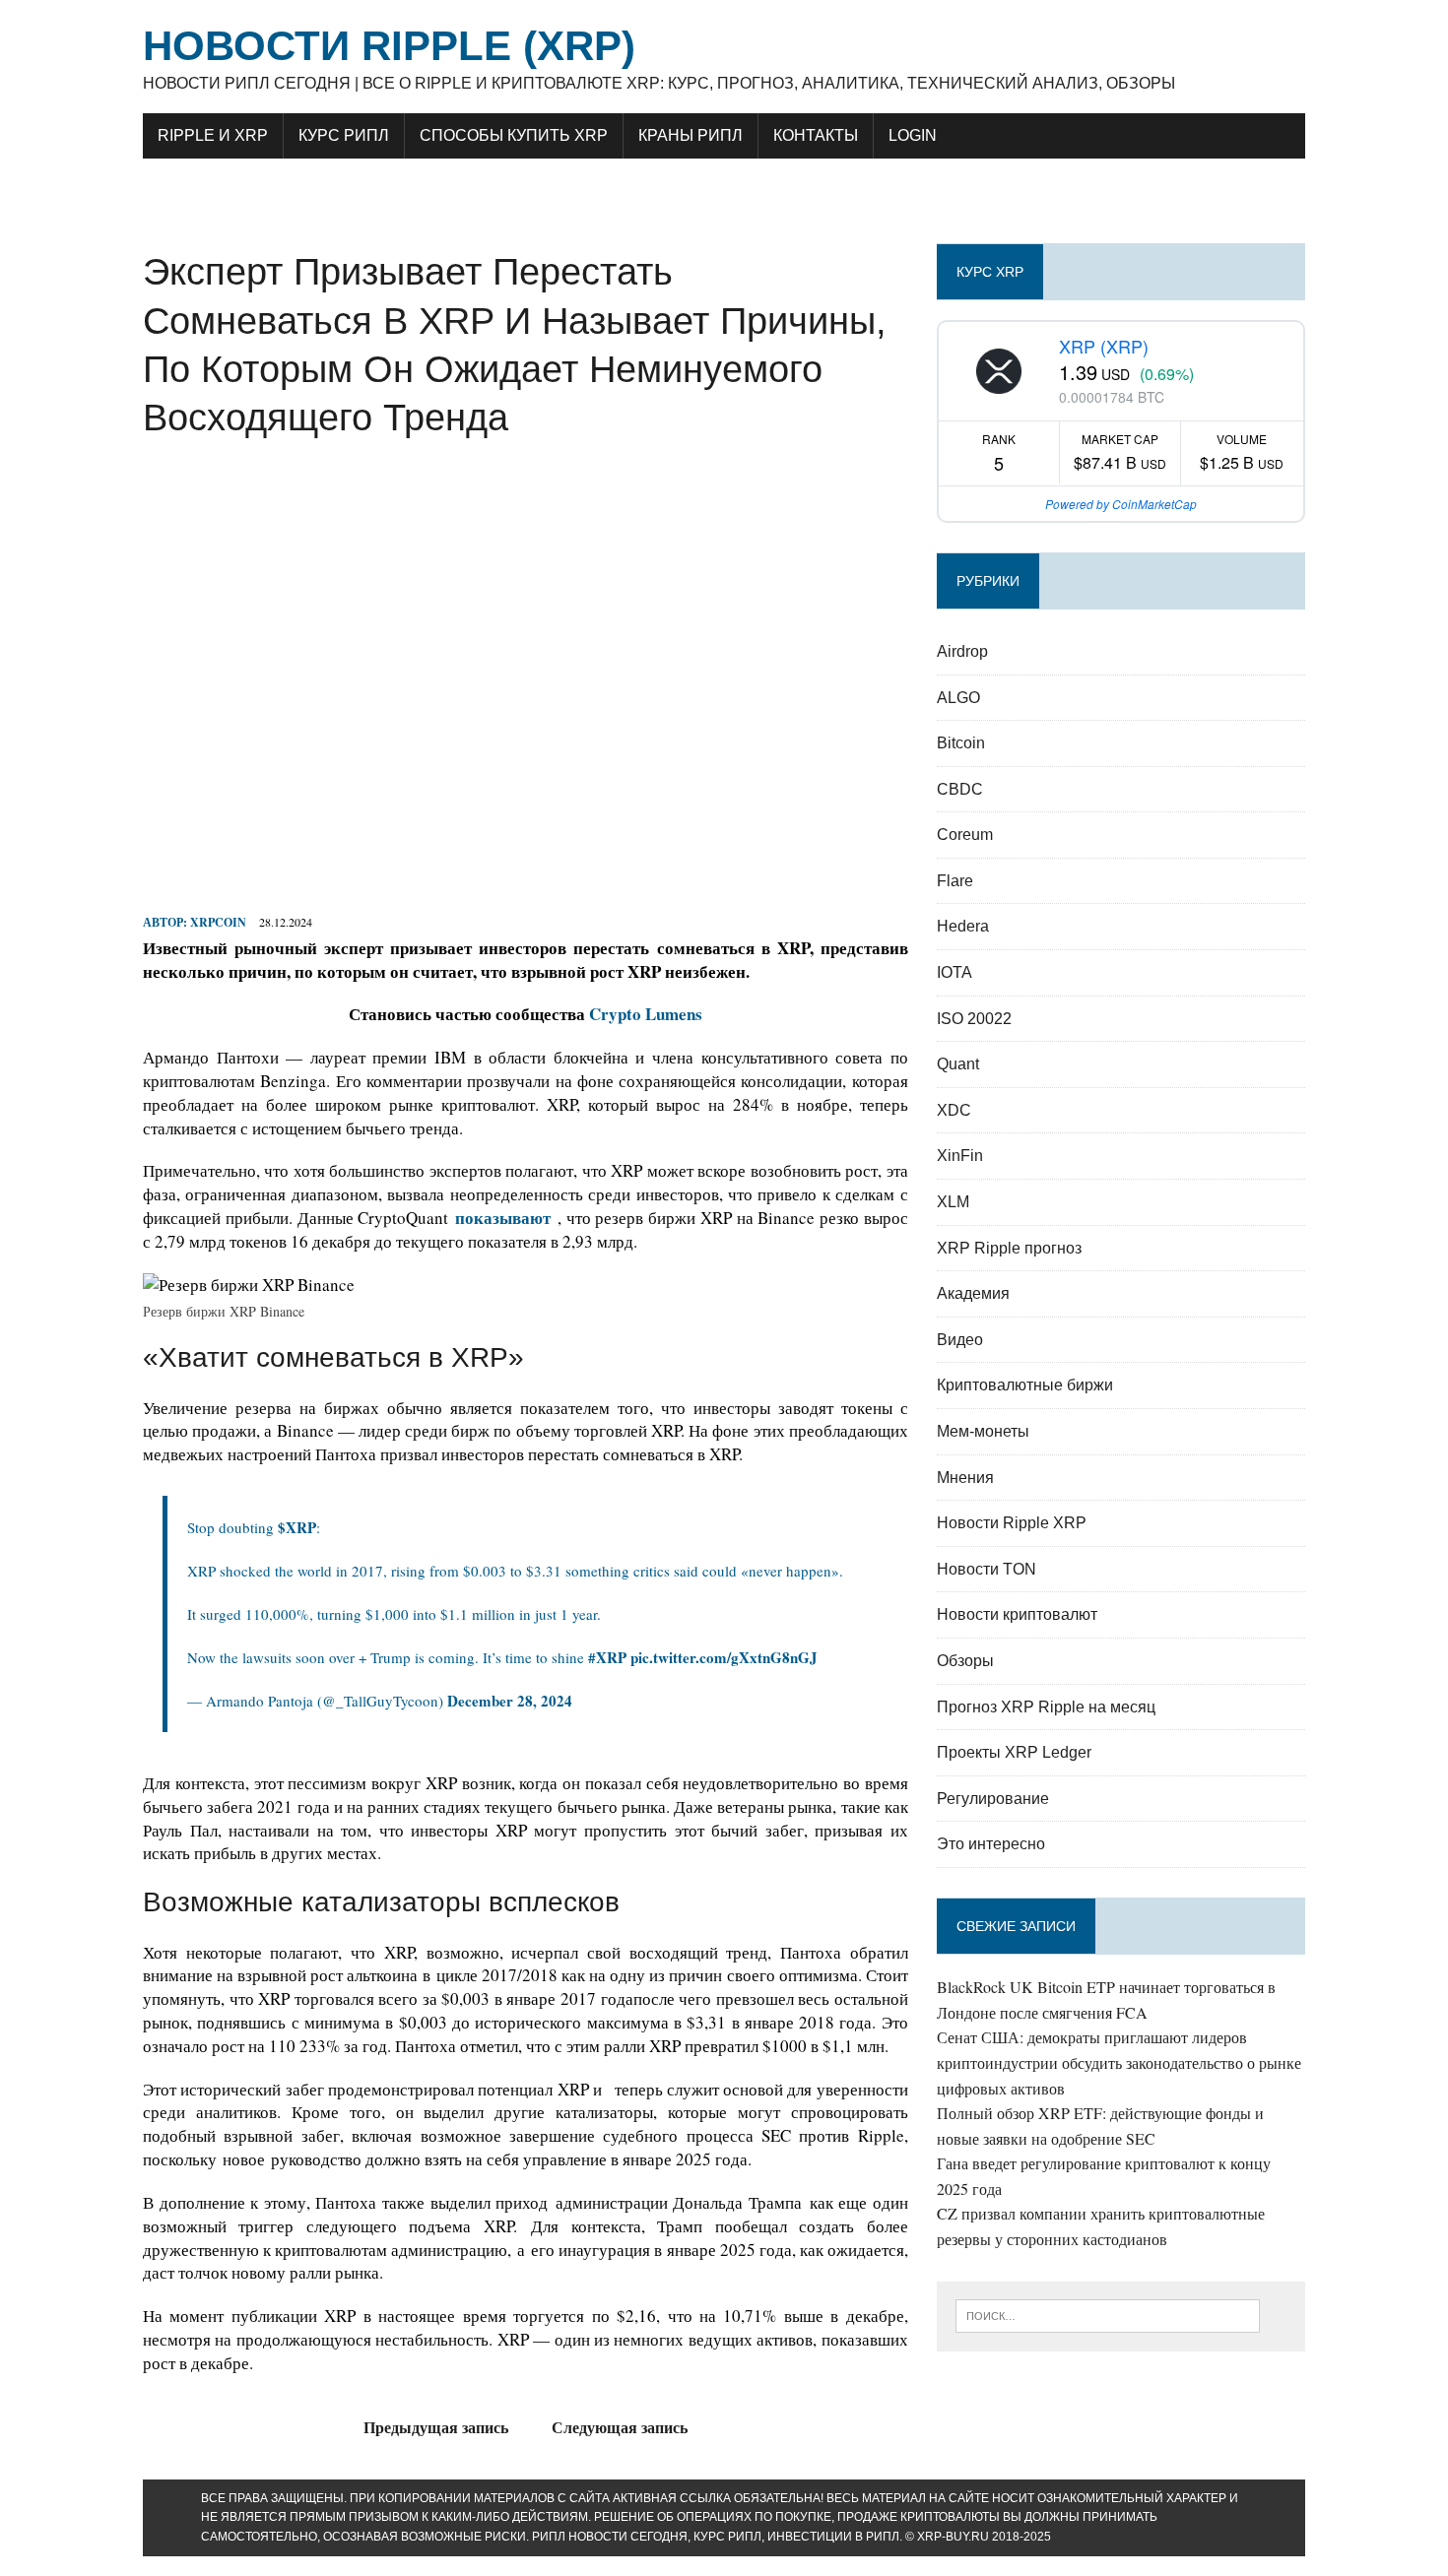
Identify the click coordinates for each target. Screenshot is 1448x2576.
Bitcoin (961, 743)
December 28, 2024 (510, 1701)
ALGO (958, 698)
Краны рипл (691, 135)
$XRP (297, 1527)
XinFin (960, 1156)
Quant (958, 1064)
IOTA (954, 972)
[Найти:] (1108, 2314)
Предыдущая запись (436, 2427)
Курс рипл (344, 135)
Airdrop (962, 651)
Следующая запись (620, 2427)
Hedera (963, 926)
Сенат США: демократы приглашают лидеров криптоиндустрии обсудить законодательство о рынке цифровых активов (1119, 2062)
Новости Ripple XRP (1012, 1523)
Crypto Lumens (646, 1014)
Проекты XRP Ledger (1014, 1752)
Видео (960, 1340)
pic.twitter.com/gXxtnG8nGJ (724, 1657)
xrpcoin (218, 922)
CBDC (960, 789)
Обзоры (965, 1661)
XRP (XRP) (1104, 346)
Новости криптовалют (1017, 1614)
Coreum (965, 835)
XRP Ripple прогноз (1009, 1248)
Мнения (965, 1478)
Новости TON (987, 1569)
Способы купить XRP (514, 135)
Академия (973, 1293)
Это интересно (991, 1844)
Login (913, 135)
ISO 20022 (974, 1019)
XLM (953, 1202)
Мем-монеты (983, 1431)
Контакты (816, 135)
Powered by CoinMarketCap (1121, 504)
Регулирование (993, 1799)
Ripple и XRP (213, 135)
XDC (954, 1110)
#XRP (607, 1657)
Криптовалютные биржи (1025, 1385)
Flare (955, 881)
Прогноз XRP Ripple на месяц (1046, 1707)
